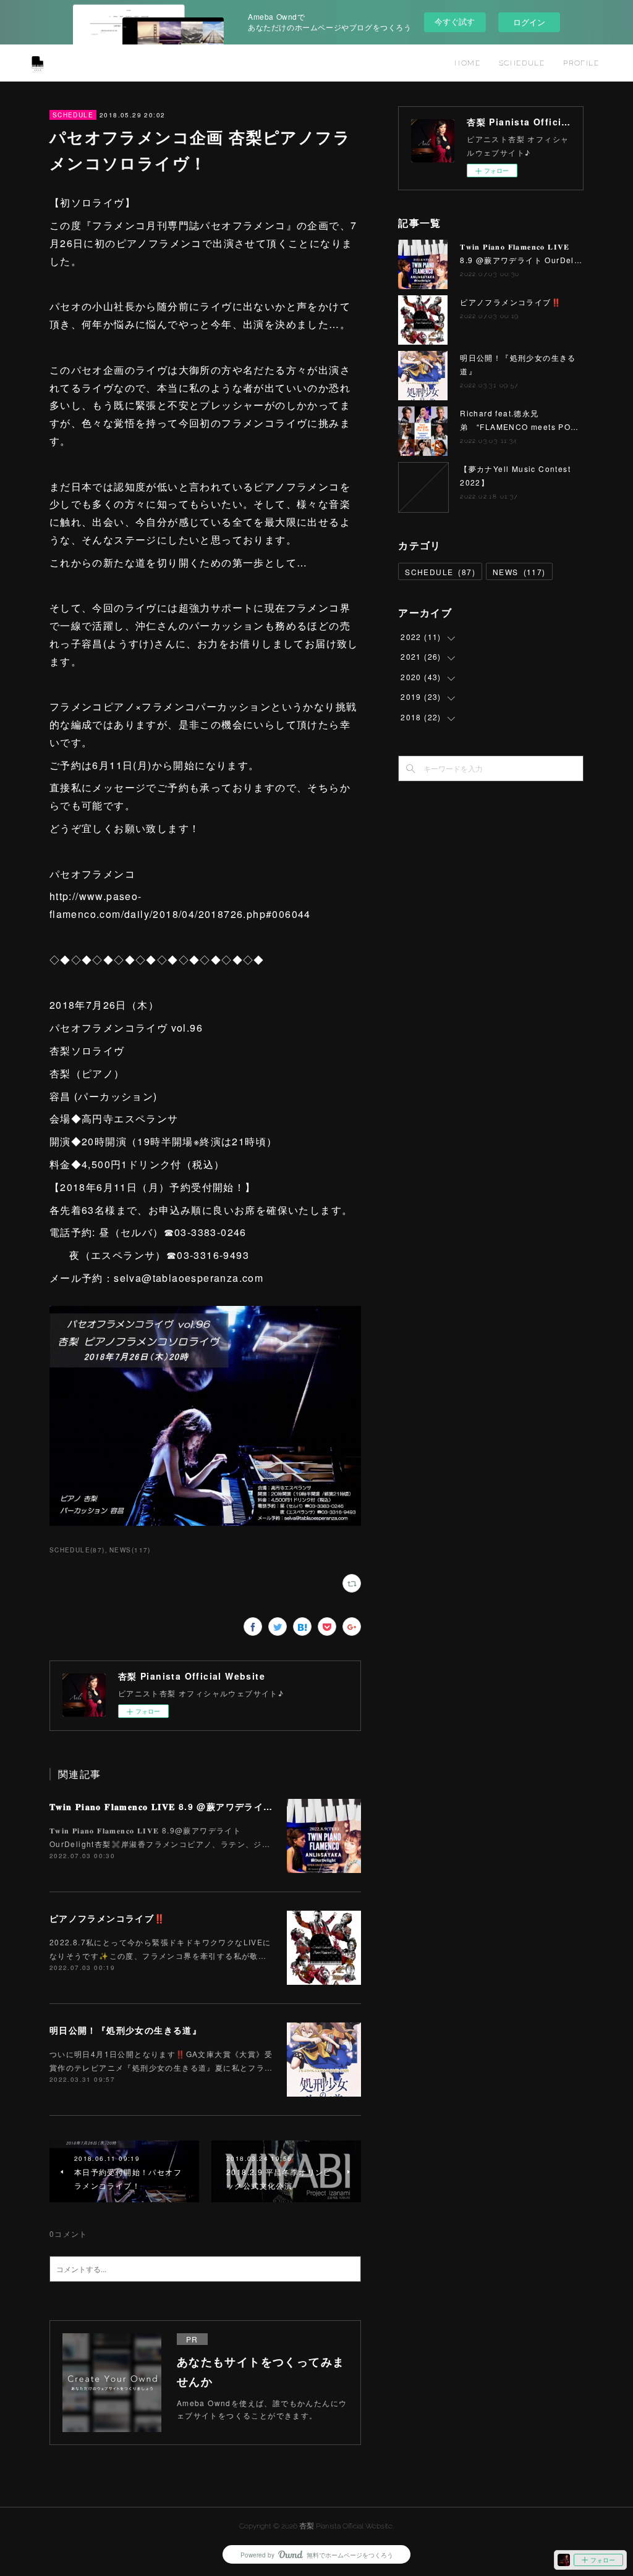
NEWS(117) (130, 1550)
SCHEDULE (522, 63)
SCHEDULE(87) (77, 1550)
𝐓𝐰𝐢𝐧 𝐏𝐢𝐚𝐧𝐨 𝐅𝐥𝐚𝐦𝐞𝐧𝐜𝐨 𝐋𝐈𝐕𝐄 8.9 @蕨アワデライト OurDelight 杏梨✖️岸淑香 (221, 1806)
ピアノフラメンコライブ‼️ (108, 1918)
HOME (467, 63)
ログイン (529, 22)
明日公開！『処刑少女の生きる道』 (125, 2030)
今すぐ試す (455, 21)
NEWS (519, 572)
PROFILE (581, 63)
